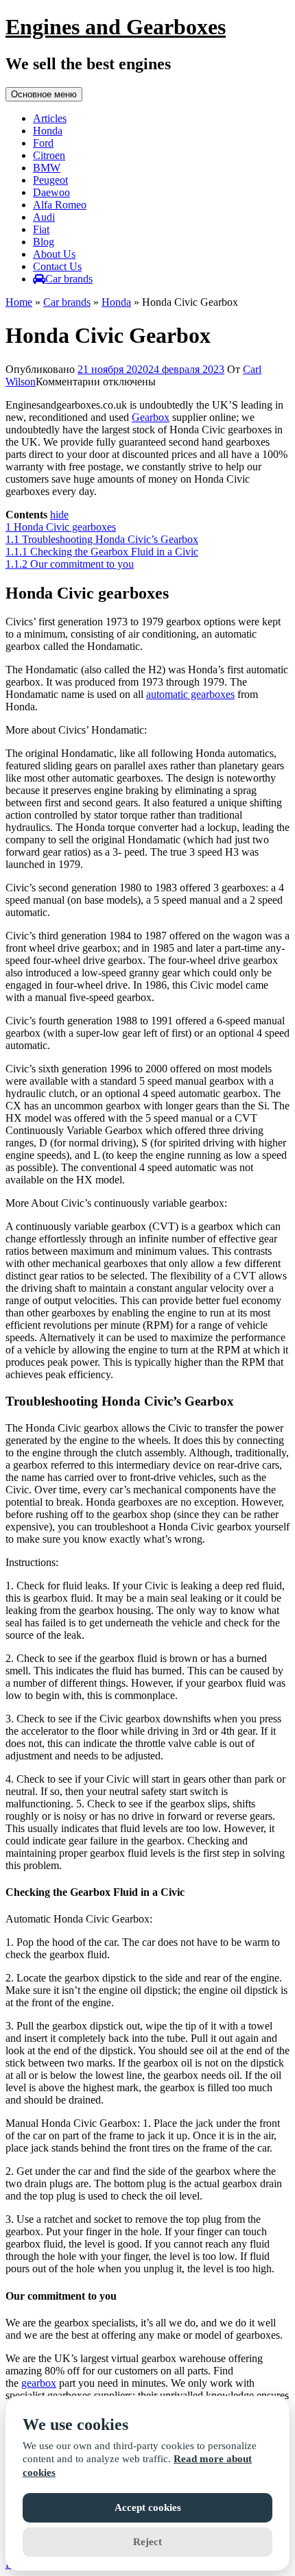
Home (19, 302)
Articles (50, 118)
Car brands (69, 279)
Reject (147, 2542)
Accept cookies (148, 2507)
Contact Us (57, 266)
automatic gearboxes (190, 694)
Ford (43, 143)
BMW (47, 168)
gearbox (39, 2383)
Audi (44, 217)
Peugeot (50, 180)
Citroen (49, 155)
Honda (48, 131)
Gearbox (151, 417)
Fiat (41, 229)
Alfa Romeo (60, 205)
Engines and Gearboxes (116, 27)
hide (59, 515)
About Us (54, 254)
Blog (44, 242)
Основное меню (44, 94)
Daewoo (51, 192)
